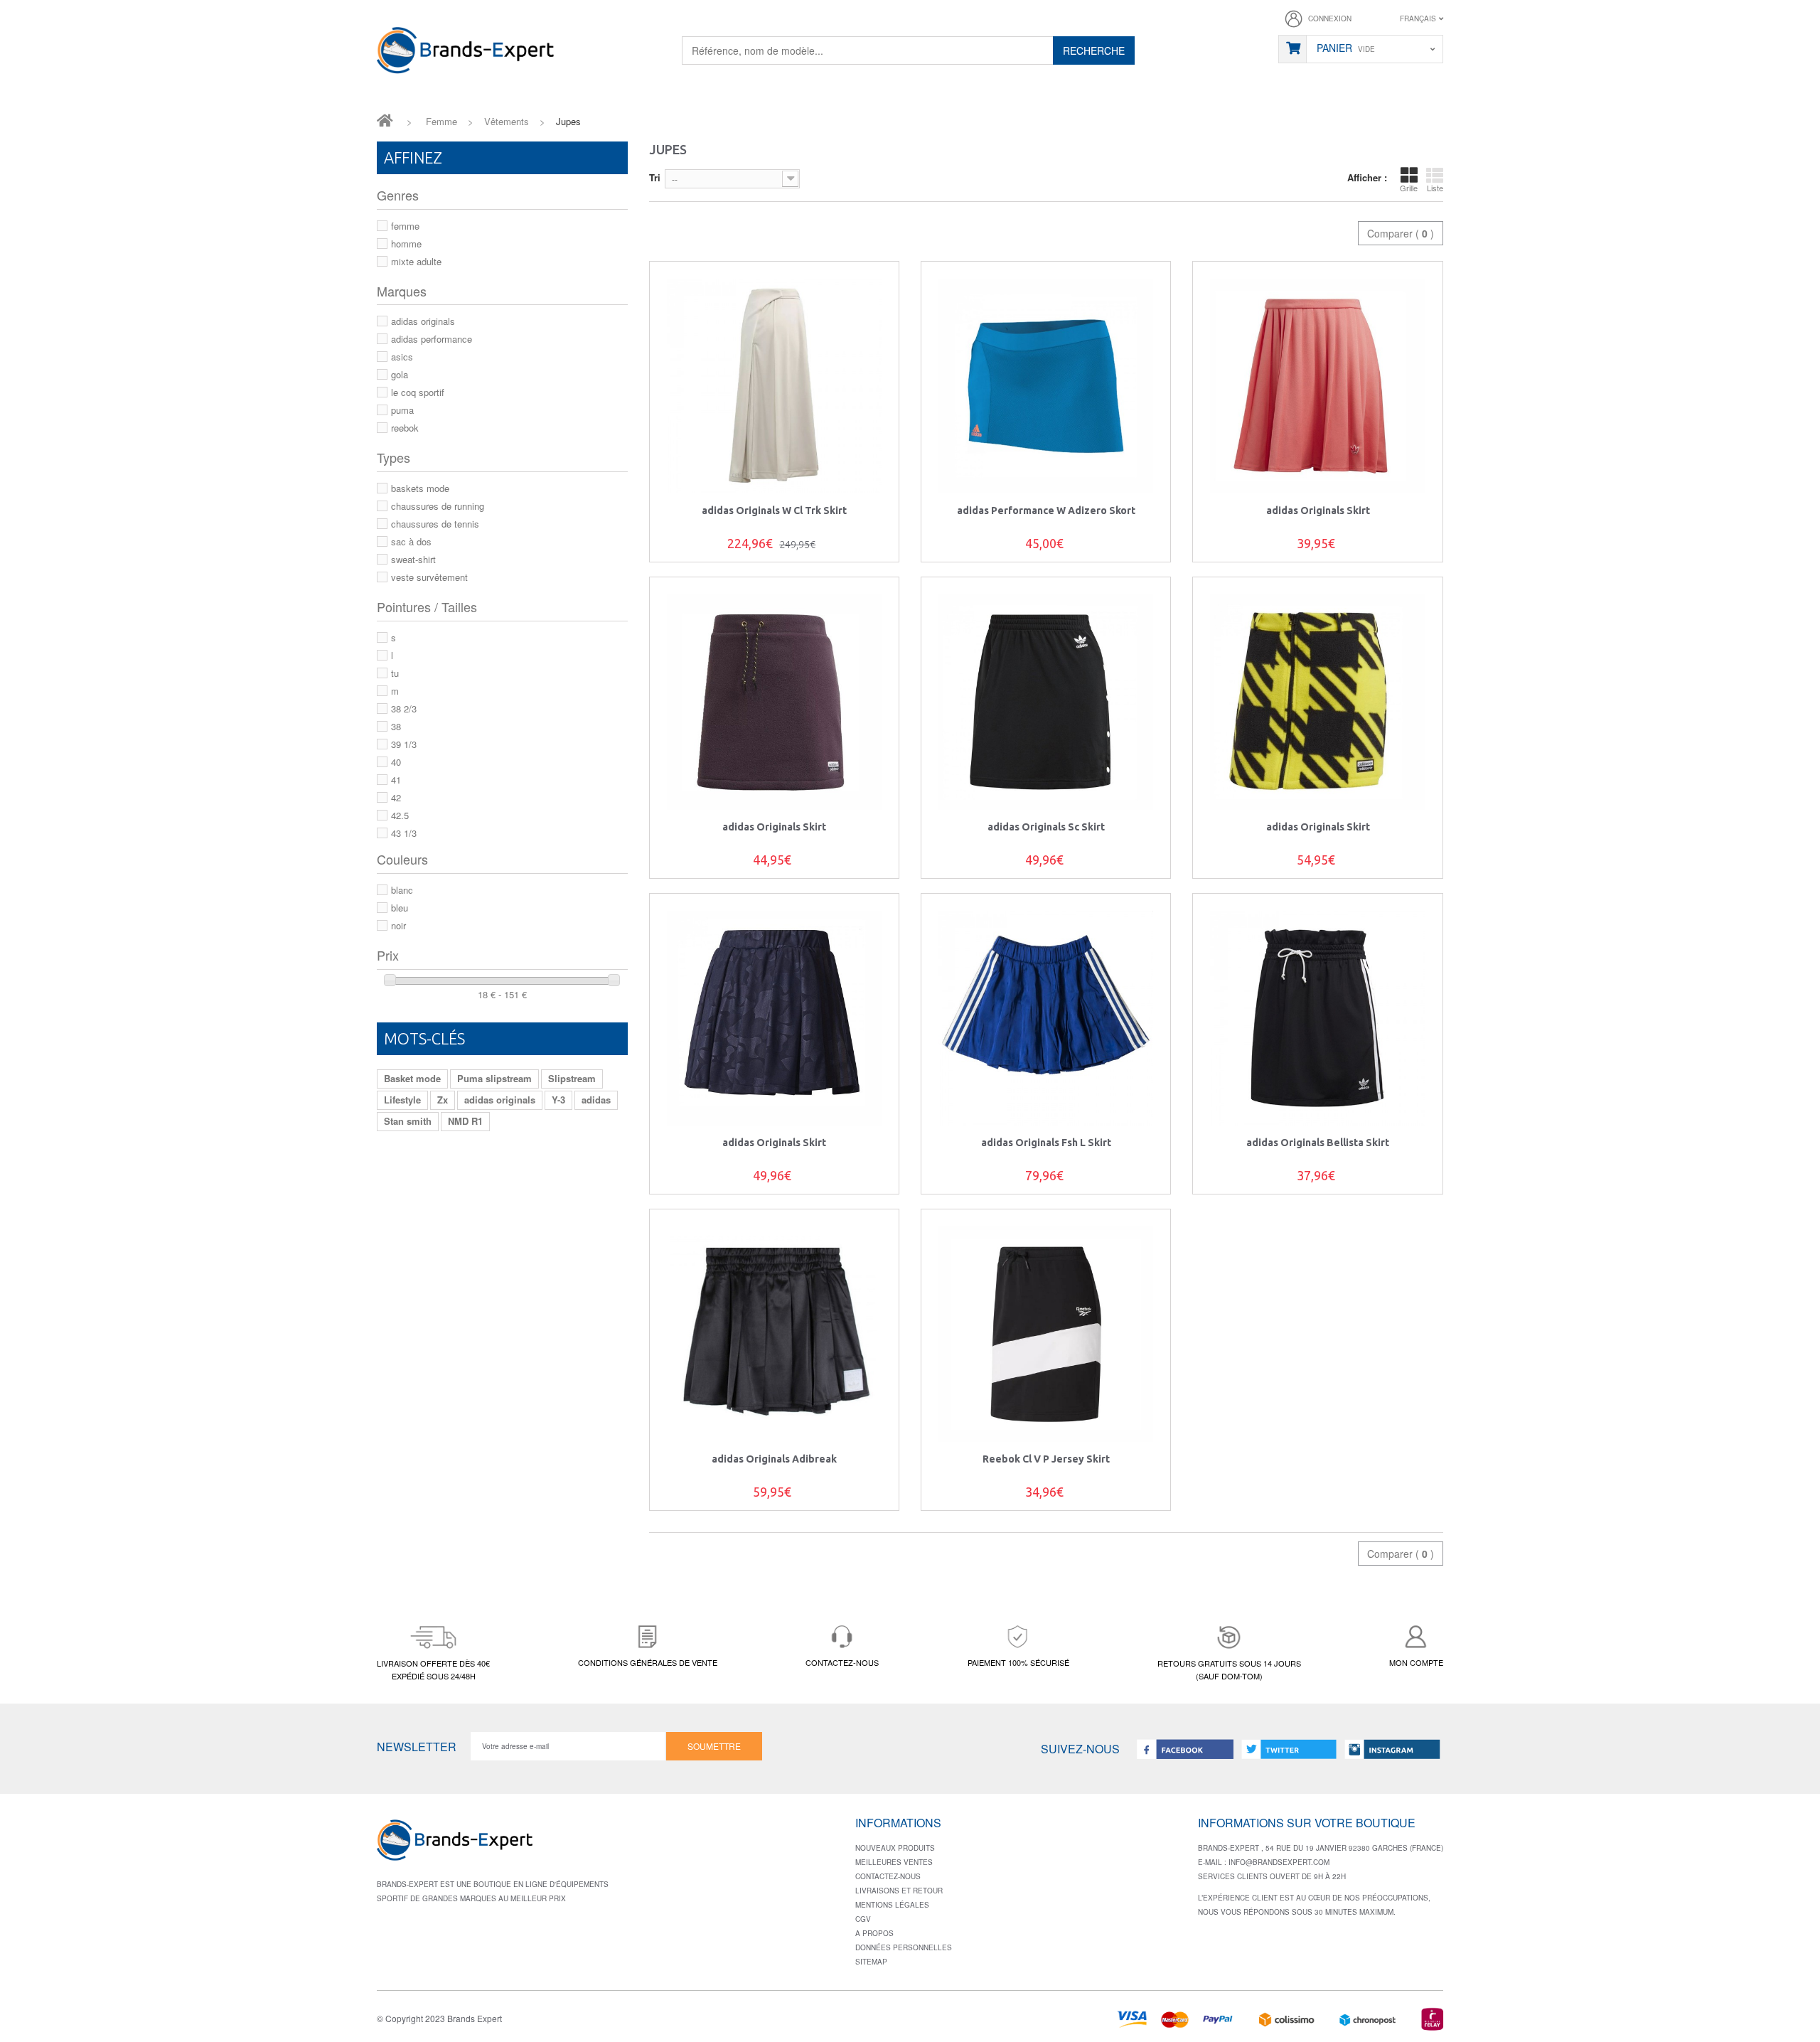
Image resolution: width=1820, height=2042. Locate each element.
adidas (596, 1100)
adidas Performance (432, 339)
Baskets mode (420, 488)
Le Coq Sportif (418, 392)
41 (396, 780)
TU (395, 673)
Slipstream (572, 1078)
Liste (1435, 188)
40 (396, 762)
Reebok (405, 428)
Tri (655, 177)
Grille (1409, 188)
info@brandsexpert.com (1279, 1862)
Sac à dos (411, 541)
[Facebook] (1185, 1749)
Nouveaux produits (895, 1848)
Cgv (863, 1919)
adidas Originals (423, 321)
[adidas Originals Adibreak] (774, 1334)
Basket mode (412, 1078)
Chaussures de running (438, 506)
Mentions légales (892, 1905)
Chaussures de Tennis (435, 524)
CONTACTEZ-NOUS (842, 1662)
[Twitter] (1289, 1749)
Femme (405, 226)
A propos (874, 1933)
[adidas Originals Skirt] (1317, 386)
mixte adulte (416, 261)
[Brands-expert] (466, 53)
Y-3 (558, 1100)
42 (396, 797)
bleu (400, 908)
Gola (400, 374)
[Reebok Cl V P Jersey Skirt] (1046, 1334)
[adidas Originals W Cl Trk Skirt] (774, 386)
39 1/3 (404, 744)
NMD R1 (465, 1121)
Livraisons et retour (899, 1891)
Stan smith (408, 1121)
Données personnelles (904, 1947)
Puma (402, 410)
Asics (402, 357)
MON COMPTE (1416, 1662)
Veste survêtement (429, 577)
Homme (406, 244)
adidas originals (500, 1100)
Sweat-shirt (413, 559)
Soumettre (714, 1746)
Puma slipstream (494, 1078)
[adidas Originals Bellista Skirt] (1317, 1018)
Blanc (402, 890)
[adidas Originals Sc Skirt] (1046, 702)
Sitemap (871, 1962)
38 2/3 (404, 709)
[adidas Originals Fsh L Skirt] (1046, 1018)
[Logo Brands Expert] (455, 1845)
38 (396, 726)
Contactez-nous (888, 1876)
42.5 (400, 815)
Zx (443, 1100)
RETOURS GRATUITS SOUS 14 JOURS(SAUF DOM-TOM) (1229, 1669)
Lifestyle (402, 1100)
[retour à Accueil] (385, 119)
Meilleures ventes (894, 1862)
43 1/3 (404, 833)
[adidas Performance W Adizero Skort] (1046, 386)
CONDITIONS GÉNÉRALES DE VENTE (648, 1662)
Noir (398, 925)
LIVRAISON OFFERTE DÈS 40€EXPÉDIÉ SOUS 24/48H (433, 1669)
